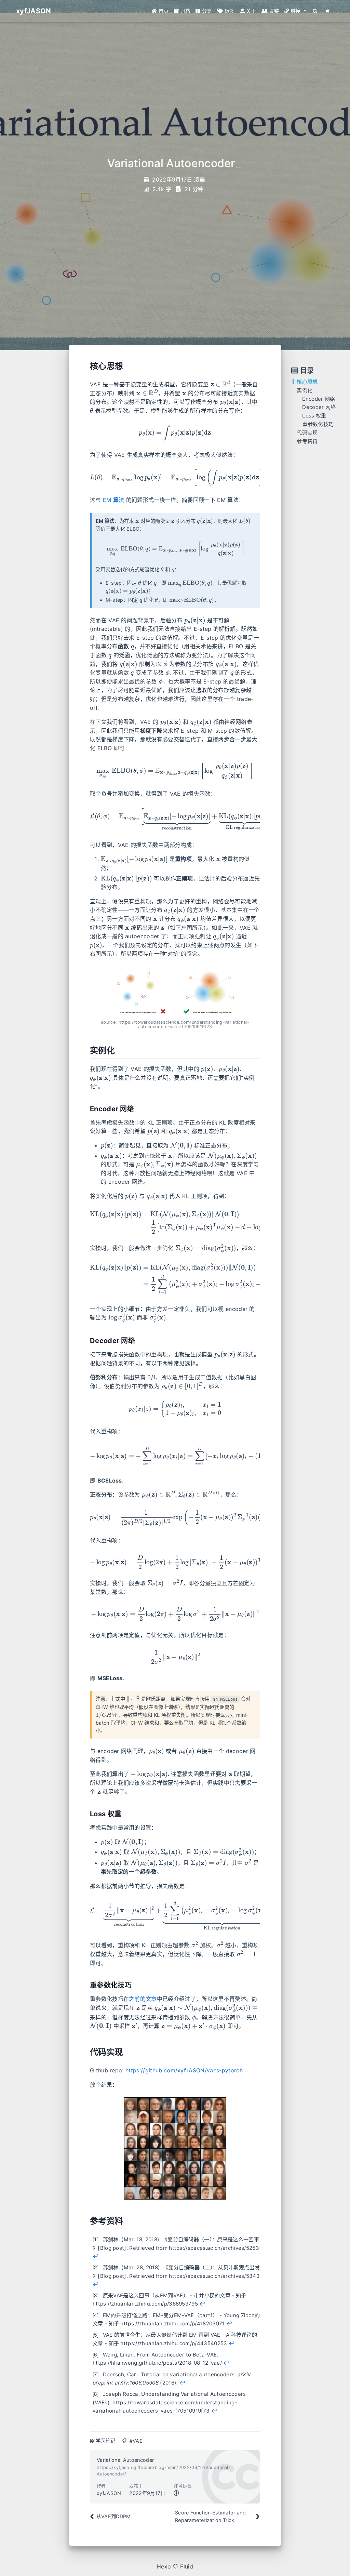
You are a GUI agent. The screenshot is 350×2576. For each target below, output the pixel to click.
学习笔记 (105, 2441)
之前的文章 (143, 1999)
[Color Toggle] (328, 11)
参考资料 (307, 441)
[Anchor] (86, 366)
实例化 (305, 390)
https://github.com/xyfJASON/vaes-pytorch (184, 2070)
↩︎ (96, 2256)
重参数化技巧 (318, 424)
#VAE (136, 2441)
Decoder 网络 (319, 407)
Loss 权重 (314, 416)
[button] (295, 11)
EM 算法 (114, 500)
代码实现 (307, 433)
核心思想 (307, 382)
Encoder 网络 (319, 399)
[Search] (315, 11)
